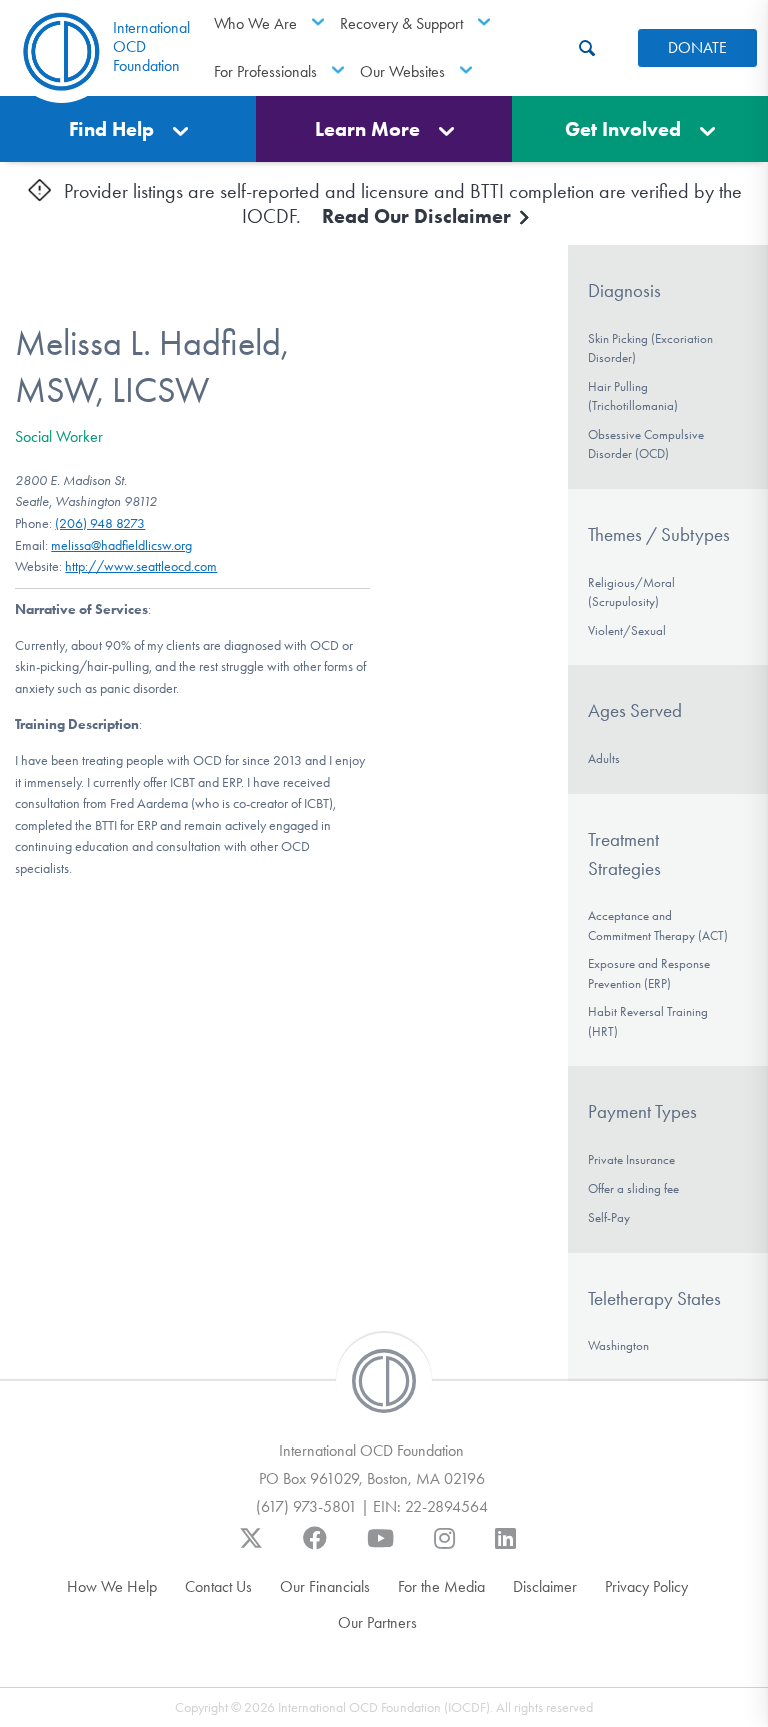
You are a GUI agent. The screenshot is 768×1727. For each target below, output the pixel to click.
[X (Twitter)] (251, 1548)
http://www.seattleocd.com (141, 566)
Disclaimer (545, 1586)
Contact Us (218, 1586)
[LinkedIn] (505, 1548)
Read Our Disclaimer (419, 216)
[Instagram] (444, 1548)
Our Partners (377, 1622)
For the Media (441, 1586)
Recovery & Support (401, 23)
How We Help (112, 1586)
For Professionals (265, 71)
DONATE (697, 47)
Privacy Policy (646, 1586)
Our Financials (325, 1586)
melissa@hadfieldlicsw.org (121, 545)
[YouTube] (380, 1548)
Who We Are (255, 23)
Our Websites (402, 71)
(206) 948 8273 (100, 523)
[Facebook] (315, 1548)
